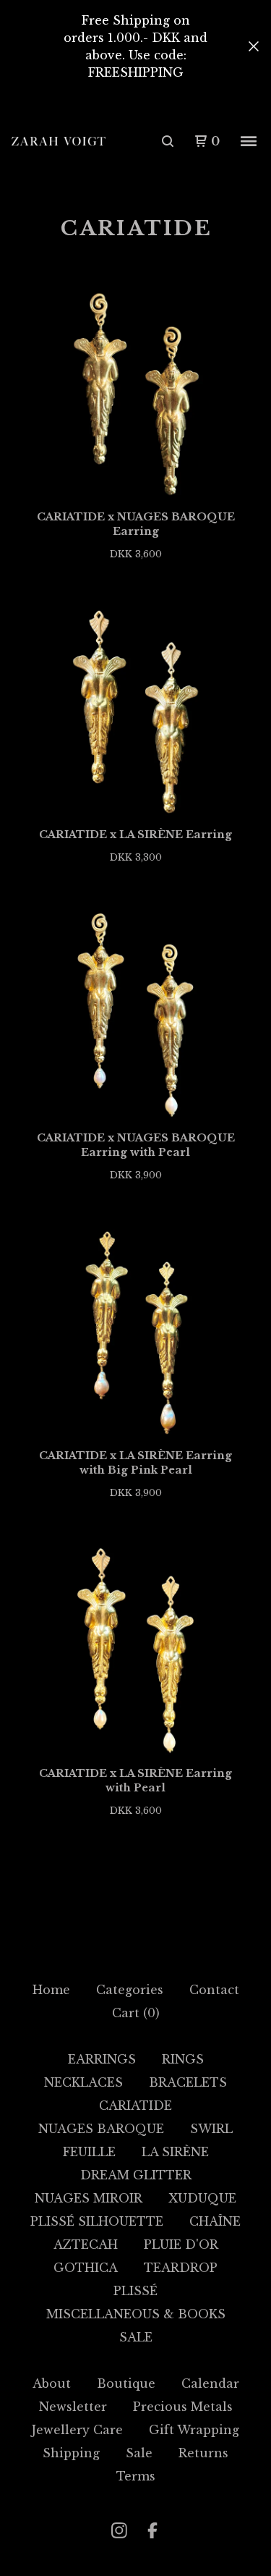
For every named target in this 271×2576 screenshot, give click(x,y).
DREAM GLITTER (136, 2175)
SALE (136, 2337)
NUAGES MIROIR (89, 2198)
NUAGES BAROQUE (101, 2129)
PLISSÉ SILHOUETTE (97, 2221)
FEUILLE (89, 2152)
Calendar (210, 2383)
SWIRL (211, 2129)
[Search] (168, 141)
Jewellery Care (77, 2430)
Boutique (126, 2383)
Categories (130, 1990)
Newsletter (73, 2407)
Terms (136, 2476)
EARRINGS (102, 2059)
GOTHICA (86, 2268)
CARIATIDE (135, 2106)
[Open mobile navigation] (249, 141)
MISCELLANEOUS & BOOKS (136, 2314)
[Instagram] (119, 2530)
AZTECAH (86, 2245)
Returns (203, 2453)
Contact (214, 1990)
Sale (139, 2453)
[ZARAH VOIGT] (59, 142)
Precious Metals (183, 2407)
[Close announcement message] (254, 46)
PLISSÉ (135, 2291)
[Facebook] (152, 2530)
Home (51, 1990)
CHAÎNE (215, 2221)
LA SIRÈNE (175, 2152)
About (52, 2383)
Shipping (71, 2453)
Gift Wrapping (194, 2430)
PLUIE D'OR (181, 2245)
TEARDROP (181, 2268)
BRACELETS (188, 2082)
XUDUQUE (202, 2198)
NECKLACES (83, 2082)
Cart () (136, 2013)
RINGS (183, 2059)
